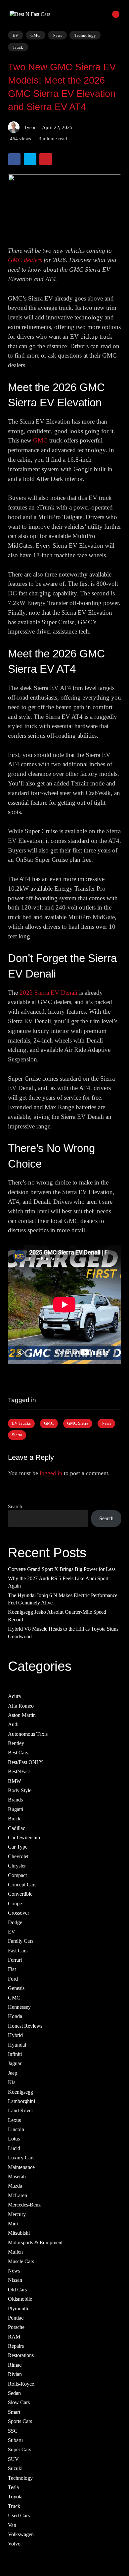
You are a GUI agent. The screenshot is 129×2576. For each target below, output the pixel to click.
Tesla (13, 2487)
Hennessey (19, 2007)
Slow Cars (19, 2402)
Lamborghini (21, 2101)
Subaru (15, 2440)
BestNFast (19, 1771)
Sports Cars (20, 2421)
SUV (13, 2459)
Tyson (30, 127)
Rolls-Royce (21, 2383)
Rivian (15, 2374)
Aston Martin (22, 1715)
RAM (14, 2336)
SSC (13, 2431)
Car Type (18, 1847)
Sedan (14, 2393)
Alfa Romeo (21, 1705)
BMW (15, 1781)
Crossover (19, 1913)
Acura (14, 1696)
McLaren (18, 2195)
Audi (13, 1724)
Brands (15, 1800)
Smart (14, 2412)
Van (12, 2525)
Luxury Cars (21, 2158)
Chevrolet (18, 1856)
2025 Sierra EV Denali (48, 993)
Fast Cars (18, 1950)
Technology (85, 35)
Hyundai (17, 2044)
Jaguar (15, 2063)
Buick (14, 1819)
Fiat (12, 1969)
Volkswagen (21, 2534)
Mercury (17, 2214)
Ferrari (15, 1960)
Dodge (15, 1922)
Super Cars (20, 2449)
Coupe (15, 1903)
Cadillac (17, 1828)
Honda (15, 2016)
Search (15, 1506)
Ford (13, 1979)
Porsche (16, 2327)
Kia (12, 2082)
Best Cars (18, 1753)
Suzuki (15, 2468)
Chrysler (17, 1866)
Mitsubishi (19, 2233)
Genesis (16, 1988)
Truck (18, 47)
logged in (51, 1473)
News (57, 35)
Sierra (17, 1435)
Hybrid (15, 2035)
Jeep (13, 2073)
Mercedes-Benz (24, 2205)
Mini (13, 2224)
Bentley (16, 1743)
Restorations (21, 2355)
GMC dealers (25, 260)
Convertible (20, 1894)
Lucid (14, 2148)
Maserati (17, 2176)
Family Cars (21, 1941)
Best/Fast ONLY (25, 1762)
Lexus (14, 2120)
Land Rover (21, 2110)
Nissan (15, 2280)
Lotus (14, 2139)
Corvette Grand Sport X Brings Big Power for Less (62, 1569)
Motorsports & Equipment (35, 2242)
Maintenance (21, 2167)
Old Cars (17, 2289)
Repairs (16, 2346)
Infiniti (15, 2054)
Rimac (15, 2365)
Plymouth (18, 2308)
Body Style (20, 1790)
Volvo (14, 2544)
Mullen (15, 2252)
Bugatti (16, 1809)
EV (15, 35)
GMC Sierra (78, 1423)
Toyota (15, 2497)
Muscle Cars (21, 2261)
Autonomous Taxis (28, 1734)
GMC (35, 35)
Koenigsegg (21, 2092)
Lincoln (16, 2129)
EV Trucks (21, 1423)
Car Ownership (24, 1837)
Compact (17, 1875)
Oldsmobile (20, 2299)
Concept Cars (22, 1885)
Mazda (15, 2186)
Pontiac (16, 2318)
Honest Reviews (25, 2026)
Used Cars (19, 2515)
